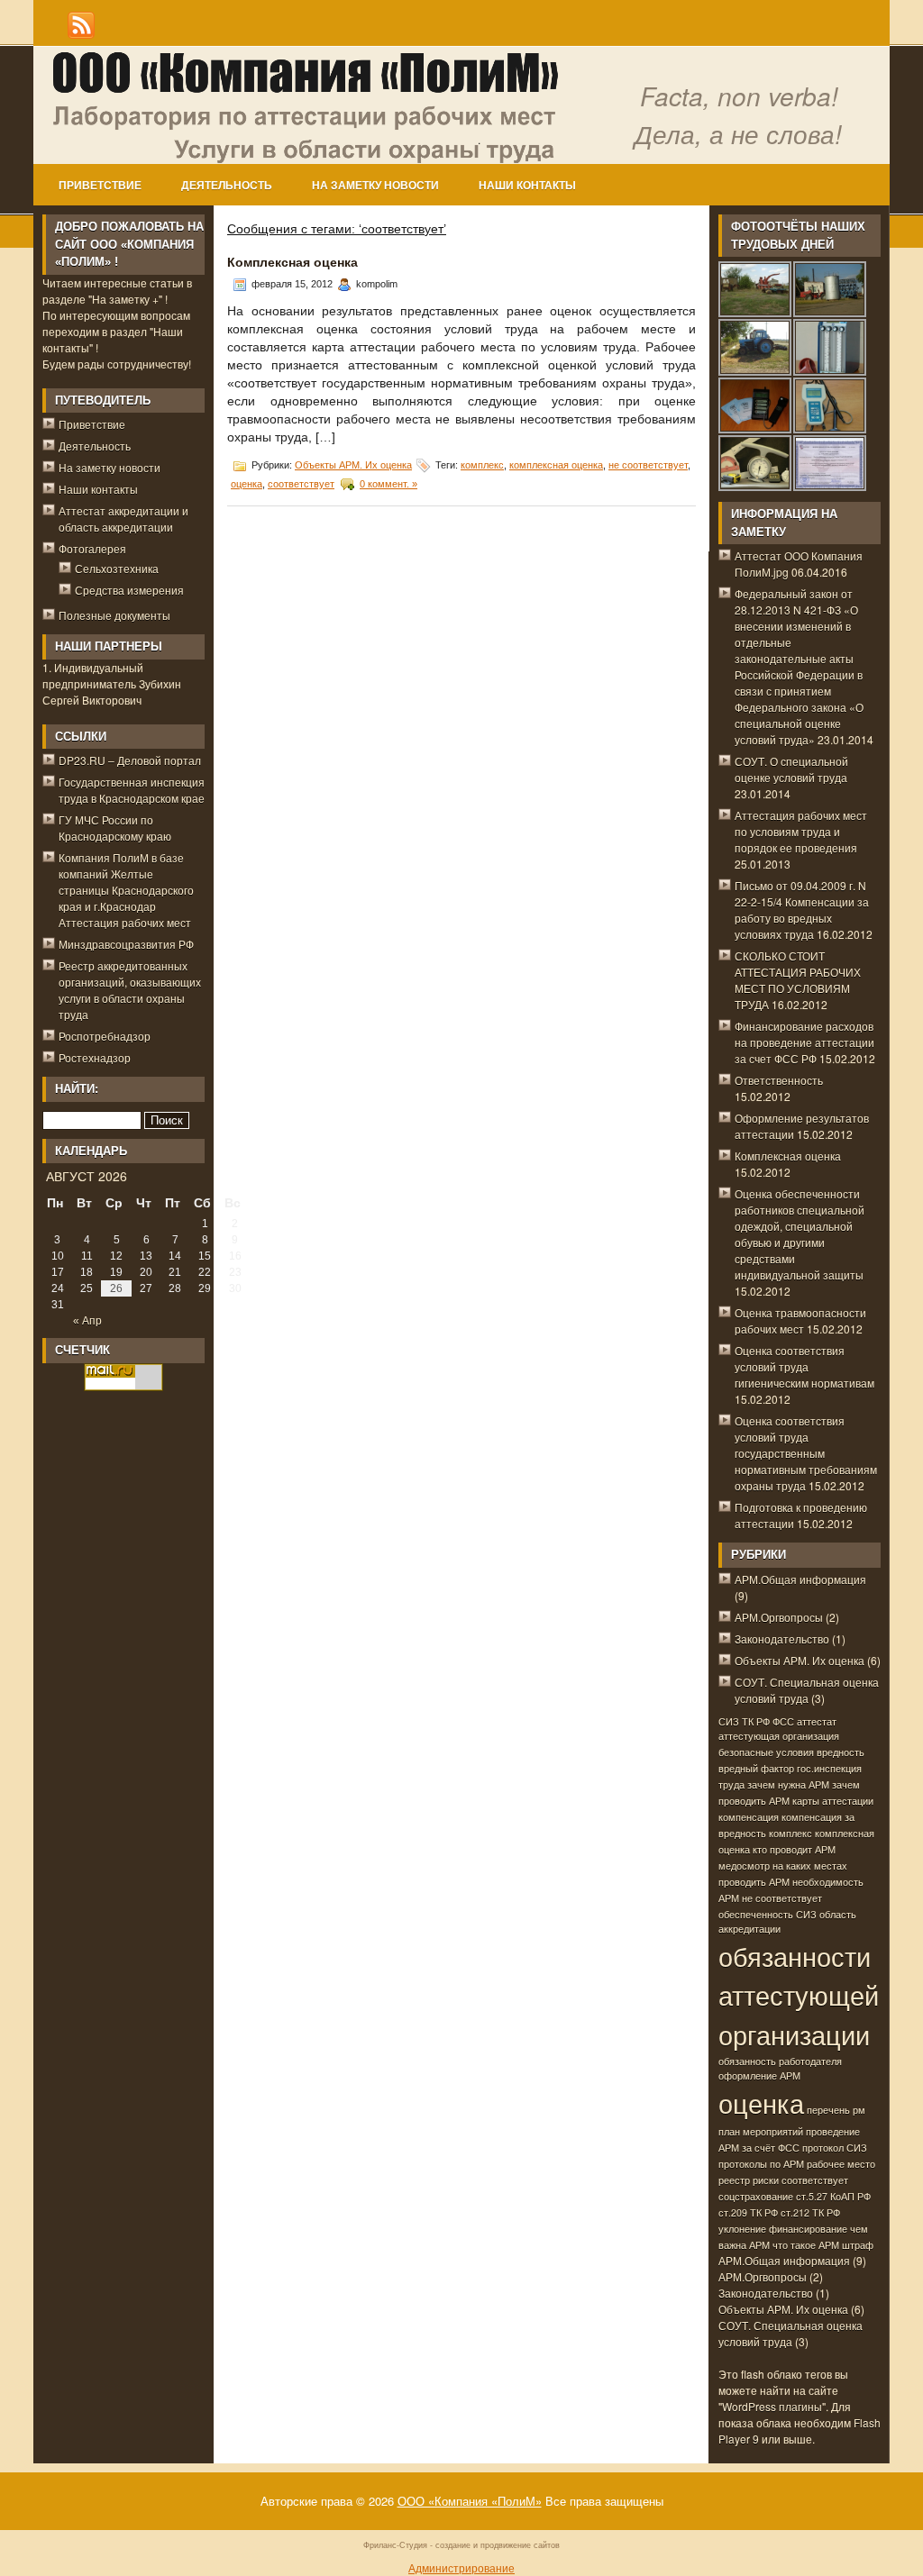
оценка (247, 484)
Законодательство (782, 1638)
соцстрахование (756, 2196)
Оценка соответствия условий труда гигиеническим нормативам (804, 1366)
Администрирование (461, 2567)
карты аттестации (833, 1801)
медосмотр (744, 1866)
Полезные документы (114, 615)
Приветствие (100, 186)
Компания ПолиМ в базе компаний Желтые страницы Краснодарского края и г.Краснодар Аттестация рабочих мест (126, 890)
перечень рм (836, 2110)
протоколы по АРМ (761, 2164)
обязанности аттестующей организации (799, 1995)
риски (766, 2180)
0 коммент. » (388, 484)
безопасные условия (766, 1752)
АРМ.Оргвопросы (779, 1617)
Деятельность (227, 186)
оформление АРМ (759, 2075)
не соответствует (648, 465)
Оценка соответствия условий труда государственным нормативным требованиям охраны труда (806, 1453)
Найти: (77, 1089)
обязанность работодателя (780, 2061)
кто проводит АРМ (794, 1849)
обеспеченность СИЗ (768, 1914)
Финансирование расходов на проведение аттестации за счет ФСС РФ (804, 1042)
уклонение (742, 2229)
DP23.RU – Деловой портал (130, 760)
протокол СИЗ (835, 2148)
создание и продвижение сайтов (498, 2545)
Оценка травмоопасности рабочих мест (800, 1320)
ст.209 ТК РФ (748, 2212)
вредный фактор (756, 1768)
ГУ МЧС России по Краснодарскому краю (115, 828)
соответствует (301, 484)
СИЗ (729, 1721)
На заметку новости (375, 186)
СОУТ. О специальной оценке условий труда (791, 769)
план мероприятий (761, 2131)
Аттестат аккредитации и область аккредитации (123, 519)
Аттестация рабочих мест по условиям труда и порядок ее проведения (801, 831)
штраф (858, 2245)
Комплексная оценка (292, 262)
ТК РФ (756, 1721)
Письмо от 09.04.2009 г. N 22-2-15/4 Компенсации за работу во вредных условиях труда (802, 910)
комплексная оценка (556, 465)
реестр (734, 2180)
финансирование (808, 2229)
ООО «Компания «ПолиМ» (470, 2501)
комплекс (482, 465)
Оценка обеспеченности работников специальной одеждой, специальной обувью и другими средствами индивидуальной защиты (800, 1234)
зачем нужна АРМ (788, 1784)
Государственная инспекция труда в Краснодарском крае (132, 790)
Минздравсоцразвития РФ (126, 944)
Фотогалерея (92, 548)
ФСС (783, 1721)
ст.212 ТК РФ (810, 2212)
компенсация (749, 1817)
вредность (841, 1752)
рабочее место (841, 2164)
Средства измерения (129, 590)
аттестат (817, 1721)
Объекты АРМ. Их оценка (353, 465)
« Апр (87, 1321)
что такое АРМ (806, 2245)
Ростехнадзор (95, 1057)
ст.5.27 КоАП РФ (833, 2196)
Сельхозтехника (117, 568)
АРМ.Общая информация (800, 1579)
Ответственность (779, 1080)
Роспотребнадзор (105, 1036)
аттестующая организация (779, 1736)
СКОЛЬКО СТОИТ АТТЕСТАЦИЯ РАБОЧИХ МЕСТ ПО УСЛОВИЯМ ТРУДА (798, 980)
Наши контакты (527, 186)
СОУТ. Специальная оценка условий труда (807, 1690)
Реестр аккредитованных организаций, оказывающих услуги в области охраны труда (130, 990)
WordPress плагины (772, 2406)
